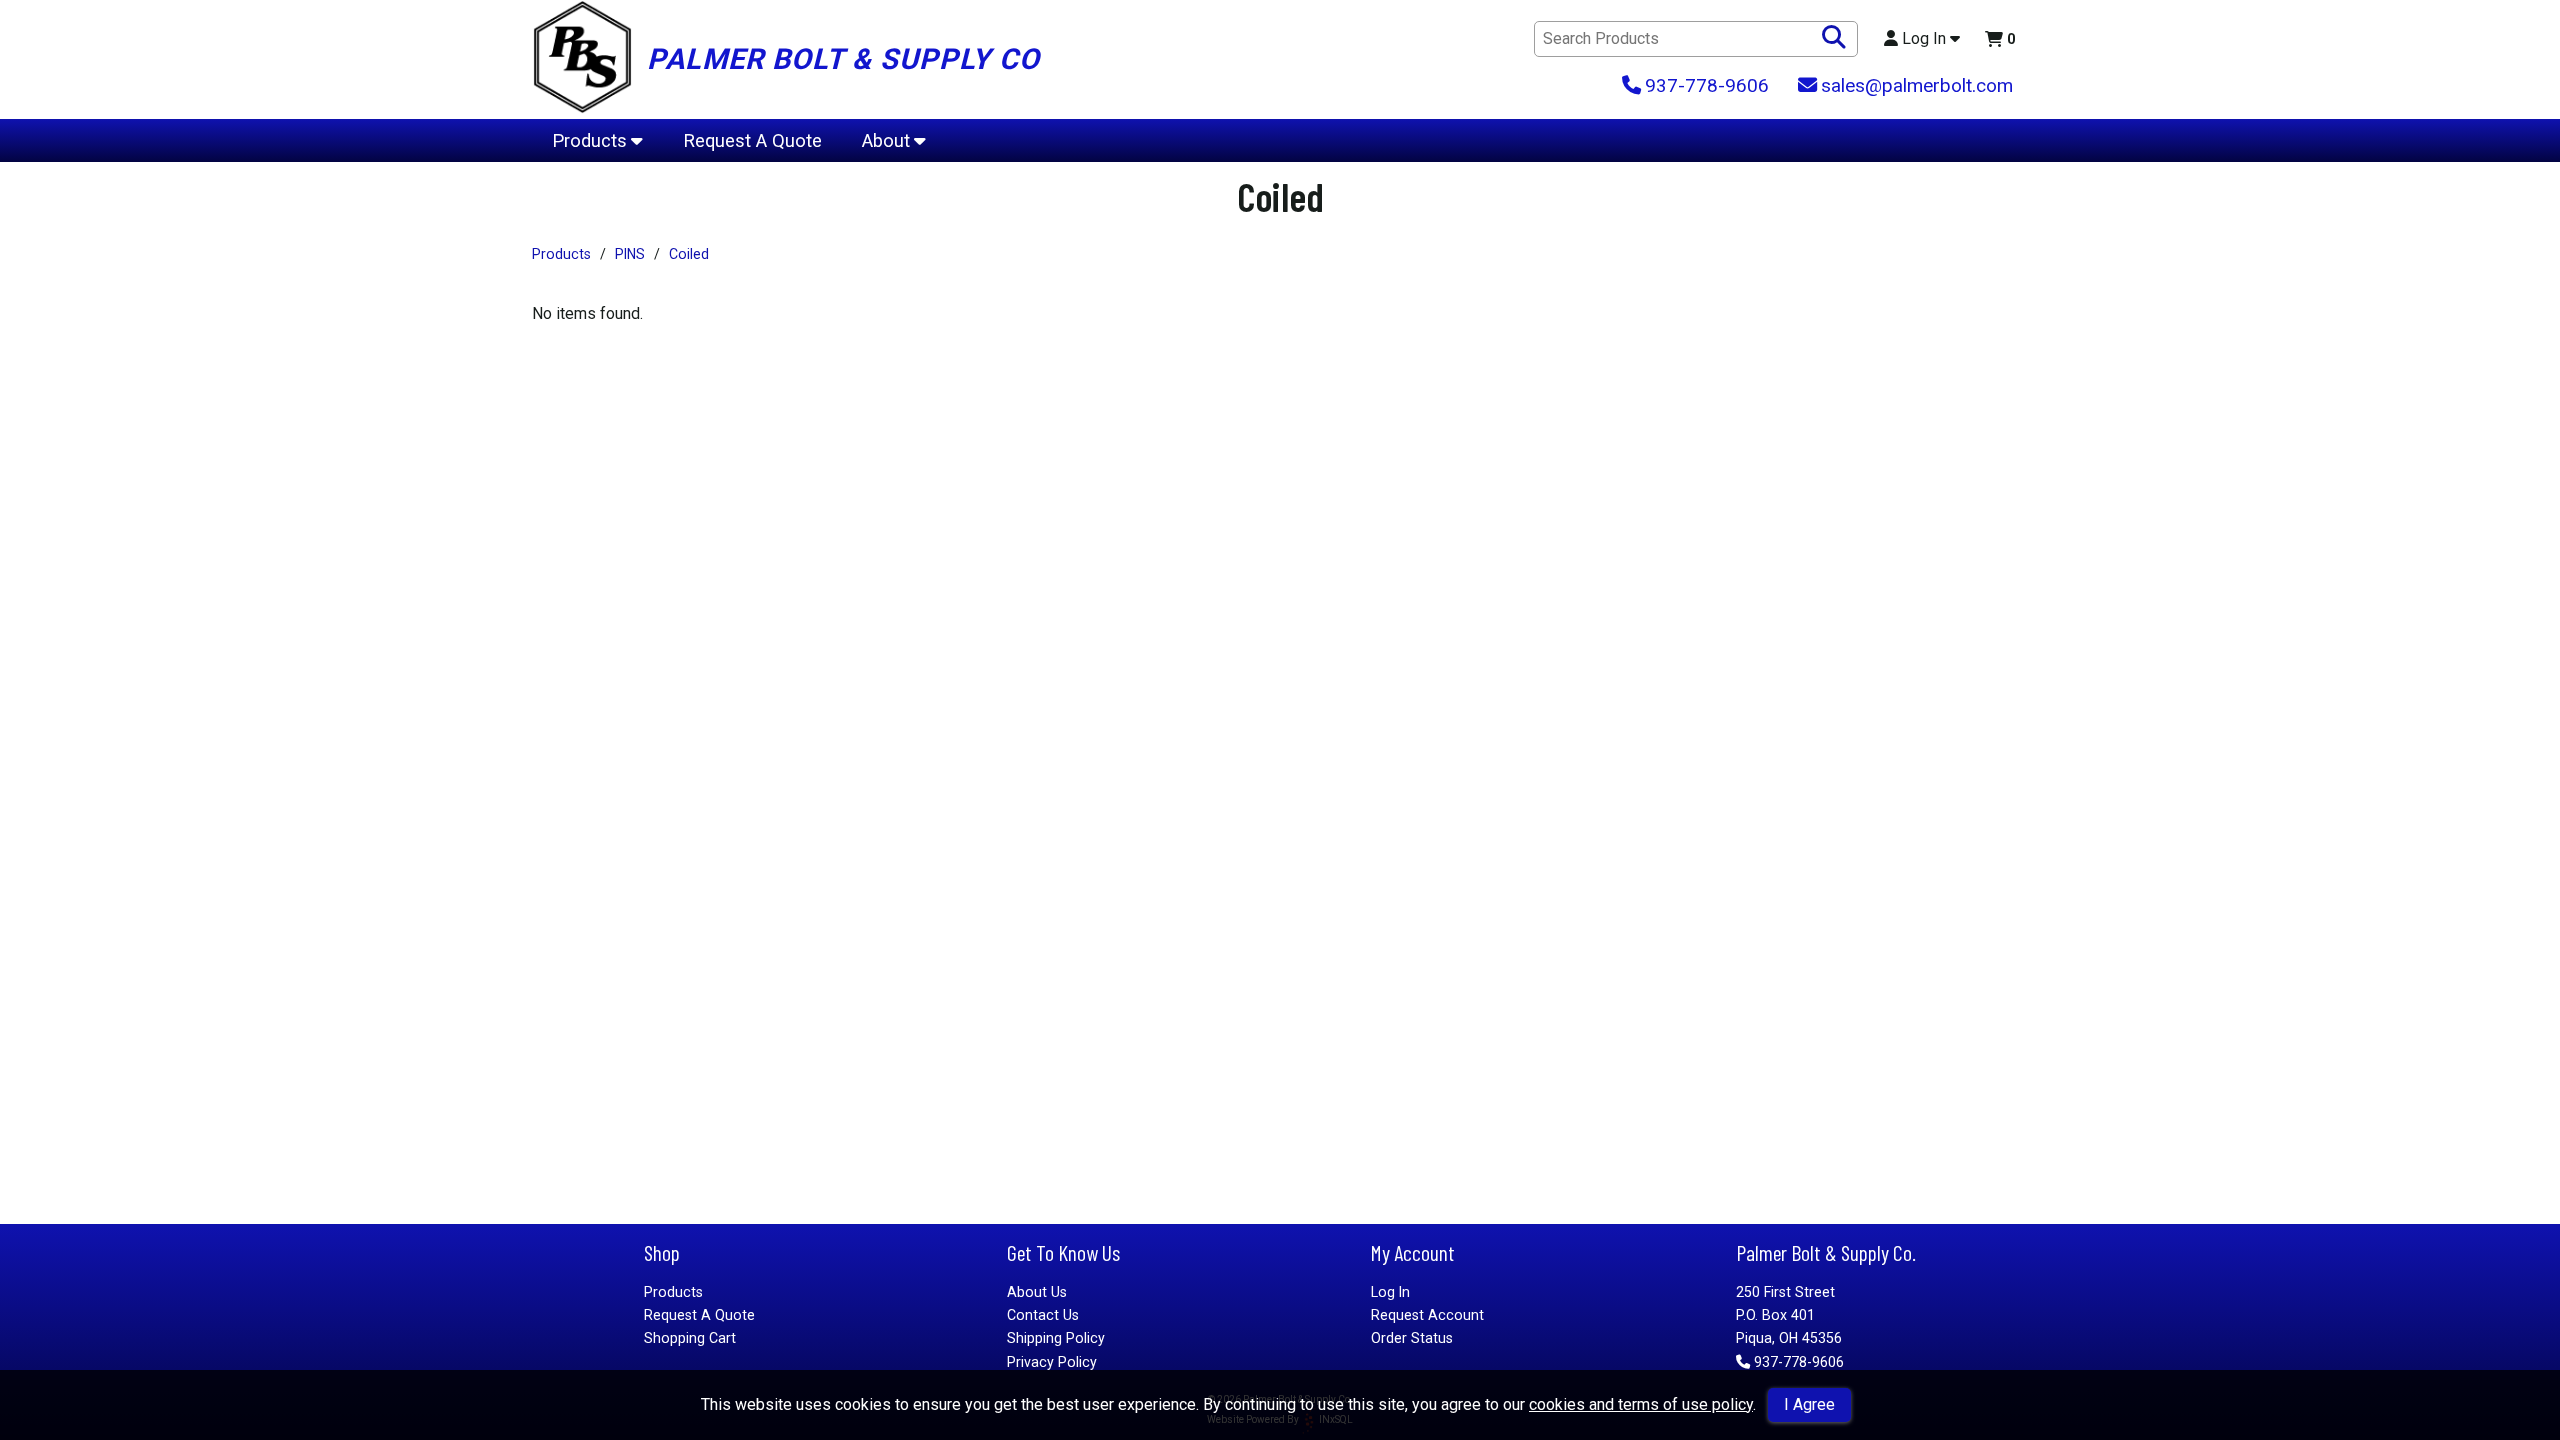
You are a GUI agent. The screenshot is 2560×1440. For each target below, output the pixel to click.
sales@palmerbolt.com (1917, 85)
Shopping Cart (690, 1338)
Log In (1924, 39)
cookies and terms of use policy (1641, 1404)
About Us (1037, 1292)
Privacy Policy (1052, 1362)
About (886, 140)
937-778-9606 (1798, 1362)
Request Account (1427, 1315)
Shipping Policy (1056, 1338)
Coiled (689, 254)
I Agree (1809, 1404)
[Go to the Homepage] (582, 59)
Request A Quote (752, 140)
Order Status (1412, 1338)
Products (589, 140)
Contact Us (1043, 1315)
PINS (630, 254)
